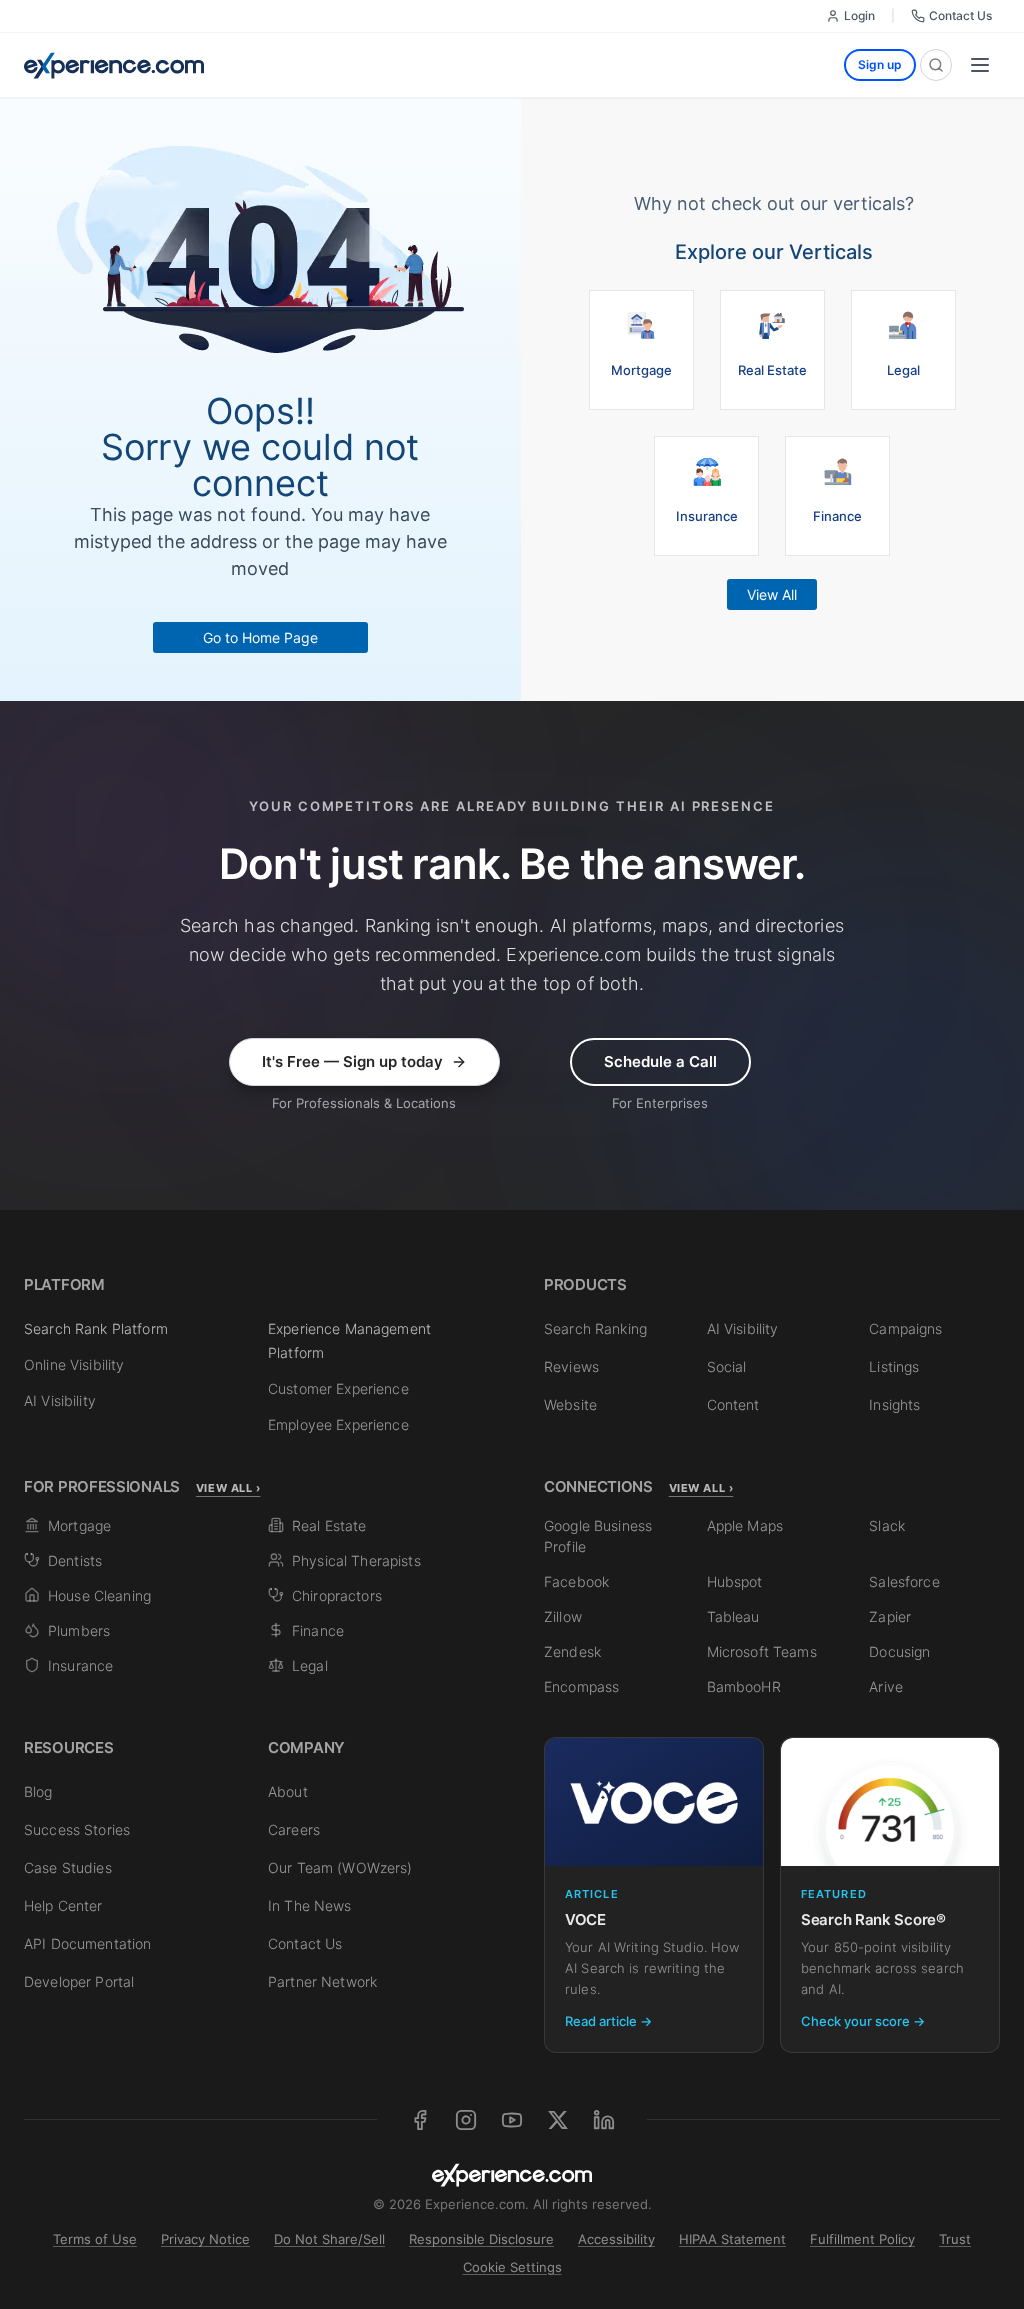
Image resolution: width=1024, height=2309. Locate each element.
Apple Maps (745, 1525)
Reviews (571, 1366)
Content (733, 1404)
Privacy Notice (205, 2239)
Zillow (563, 1616)
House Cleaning (99, 1595)
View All (772, 594)
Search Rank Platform (96, 1328)
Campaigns (905, 1328)
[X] (558, 2120)
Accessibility (616, 2239)
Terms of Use (95, 2239)
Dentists (75, 1560)
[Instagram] (466, 2120)
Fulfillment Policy (862, 2239)
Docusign (899, 1651)
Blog (38, 1791)
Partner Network (322, 1981)
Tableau (733, 1616)
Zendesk (572, 1651)
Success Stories (77, 1829)
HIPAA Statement (732, 2239)
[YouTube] (512, 2120)
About (288, 1791)
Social (727, 1366)
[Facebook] (420, 2120)
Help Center (63, 1905)
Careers (294, 1829)
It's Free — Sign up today (352, 1061)
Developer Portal (79, 1981)
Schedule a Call (660, 1061)
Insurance (80, 1665)
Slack (887, 1525)
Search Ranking (595, 1328)
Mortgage (79, 1525)
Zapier (890, 1616)
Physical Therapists (356, 1560)
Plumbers (79, 1630)
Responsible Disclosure (481, 2239)
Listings (894, 1366)
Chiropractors (337, 1595)
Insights (894, 1404)
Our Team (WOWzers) (340, 1867)
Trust (955, 2239)
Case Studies (68, 1867)
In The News (310, 1905)
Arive (886, 1686)
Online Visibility (74, 1364)
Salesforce (904, 1581)
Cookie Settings (512, 2267)
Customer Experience (338, 1388)
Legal (310, 1665)
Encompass (581, 1686)
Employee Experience (338, 1424)
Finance (318, 1630)
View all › (228, 1488)
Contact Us (960, 15)
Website (570, 1404)
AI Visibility (60, 1400)
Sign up (880, 64)
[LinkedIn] (604, 2120)
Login (859, 15)
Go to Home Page (260, 637)
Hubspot (735, 1581)
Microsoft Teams (762, 1651)
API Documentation (87, 1943)
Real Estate (329, 1525)
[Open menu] (980, 65)
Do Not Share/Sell (329, 2239)
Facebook (576, 1581)
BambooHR (744, 1686)
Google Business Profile (598, 1536)
